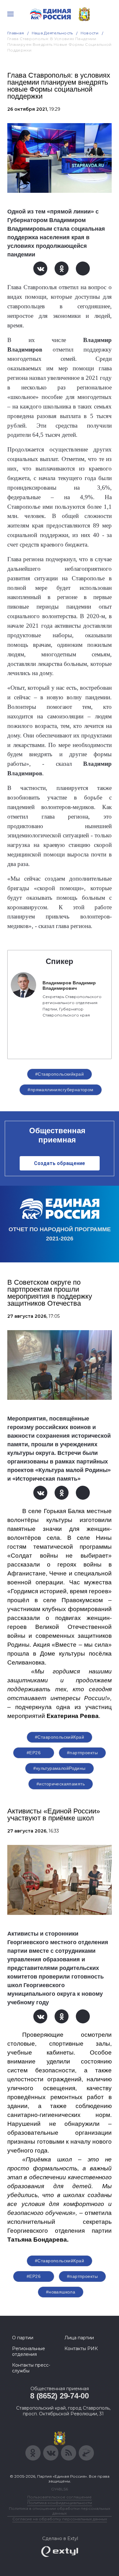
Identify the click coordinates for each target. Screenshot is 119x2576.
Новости (90, 33)
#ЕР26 (34, 1753)
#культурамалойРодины (59, 1768)
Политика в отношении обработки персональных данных (60, 2511)
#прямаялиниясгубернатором (61, 1090)
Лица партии (79, 2338)
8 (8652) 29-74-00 (60, 2396)
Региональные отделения (29, 2351)
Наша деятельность (52, 33)
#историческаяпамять (61, 1784)
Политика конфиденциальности (60, 2503)
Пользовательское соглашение (60, 2497)
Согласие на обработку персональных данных (60, 2519)
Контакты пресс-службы (31, 2368)
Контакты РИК (81, 2349)
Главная (16, 33)
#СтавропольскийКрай (60, 1737)
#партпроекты (82, 1753)
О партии (23, 2338)
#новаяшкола (61, 2292)
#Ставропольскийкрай (60, 1074)
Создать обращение (60, 1163)
